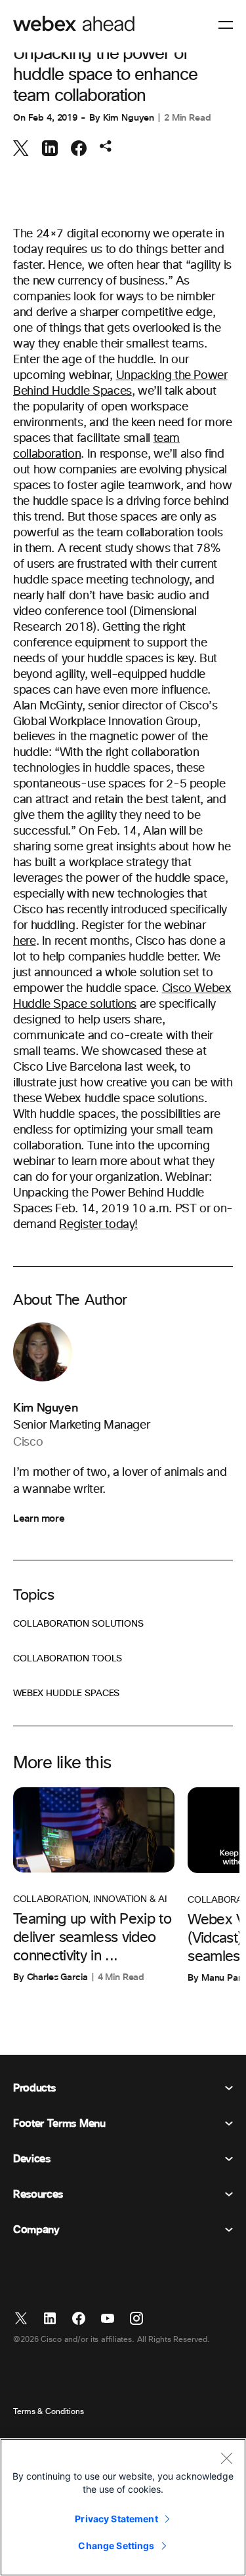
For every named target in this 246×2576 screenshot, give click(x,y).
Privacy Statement (116, 2519)
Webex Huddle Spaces (66, 1694)
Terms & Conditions (49, 2412)
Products (34, 2088)
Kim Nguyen (129, 118)
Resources (38, 2194)
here (25, 941)
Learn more (39, 1518)
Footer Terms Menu (59, 2124)
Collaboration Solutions (78, 1624)
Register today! (98, 1225)
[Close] (226, 2458)
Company (36, 2230)
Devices (32, 2159)
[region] (123, 2507)
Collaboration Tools (68, 1659)
